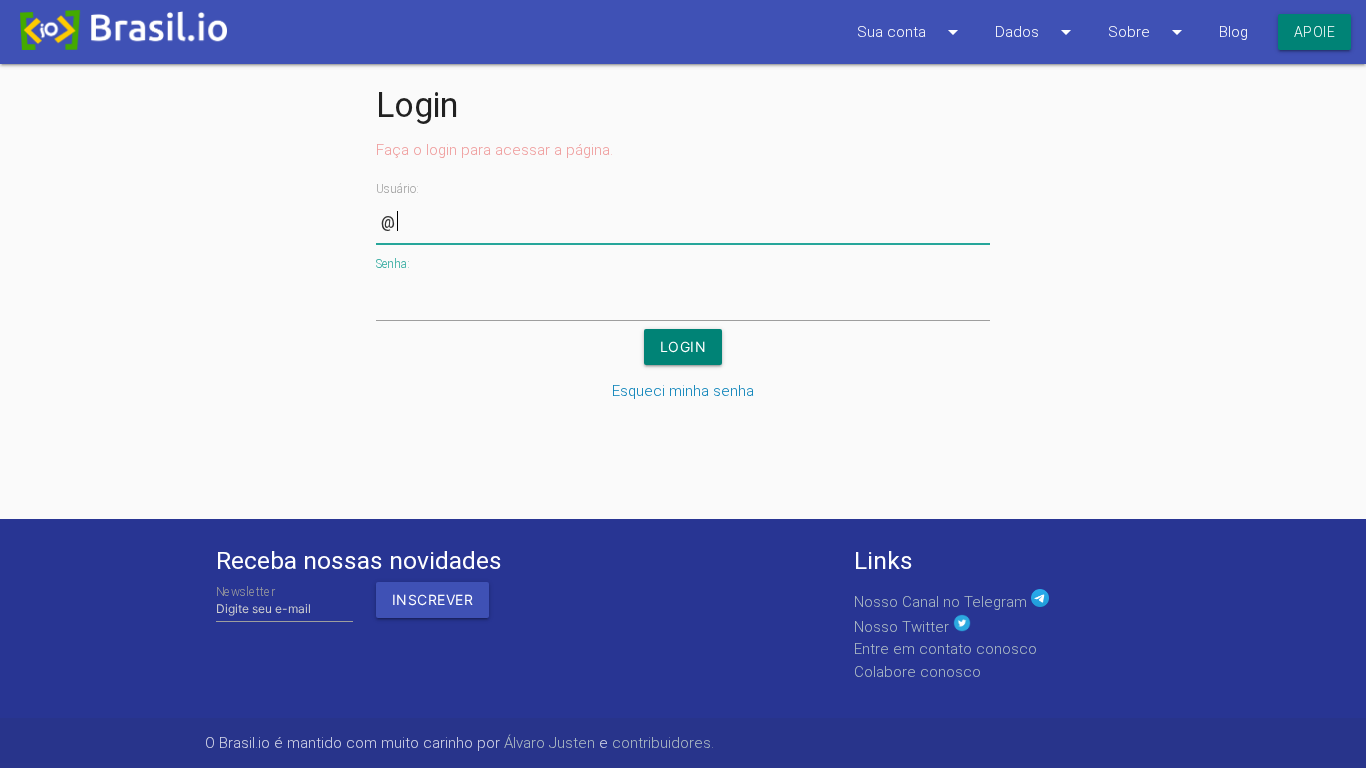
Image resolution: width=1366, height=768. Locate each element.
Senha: (393, 264)
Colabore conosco (917, 672)
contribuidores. (663, 743)
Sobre (1148, 32)
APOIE (1315, 32)
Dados (1036, 32)
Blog (1233, 32)
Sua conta (911, 32)
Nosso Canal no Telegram (942, 602)
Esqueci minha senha (683, 391)
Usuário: (397, 189)
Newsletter (245, 591)
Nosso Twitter (903, 627)
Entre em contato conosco (945, 649)
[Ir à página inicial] (113, 36)
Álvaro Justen (549, 743)
